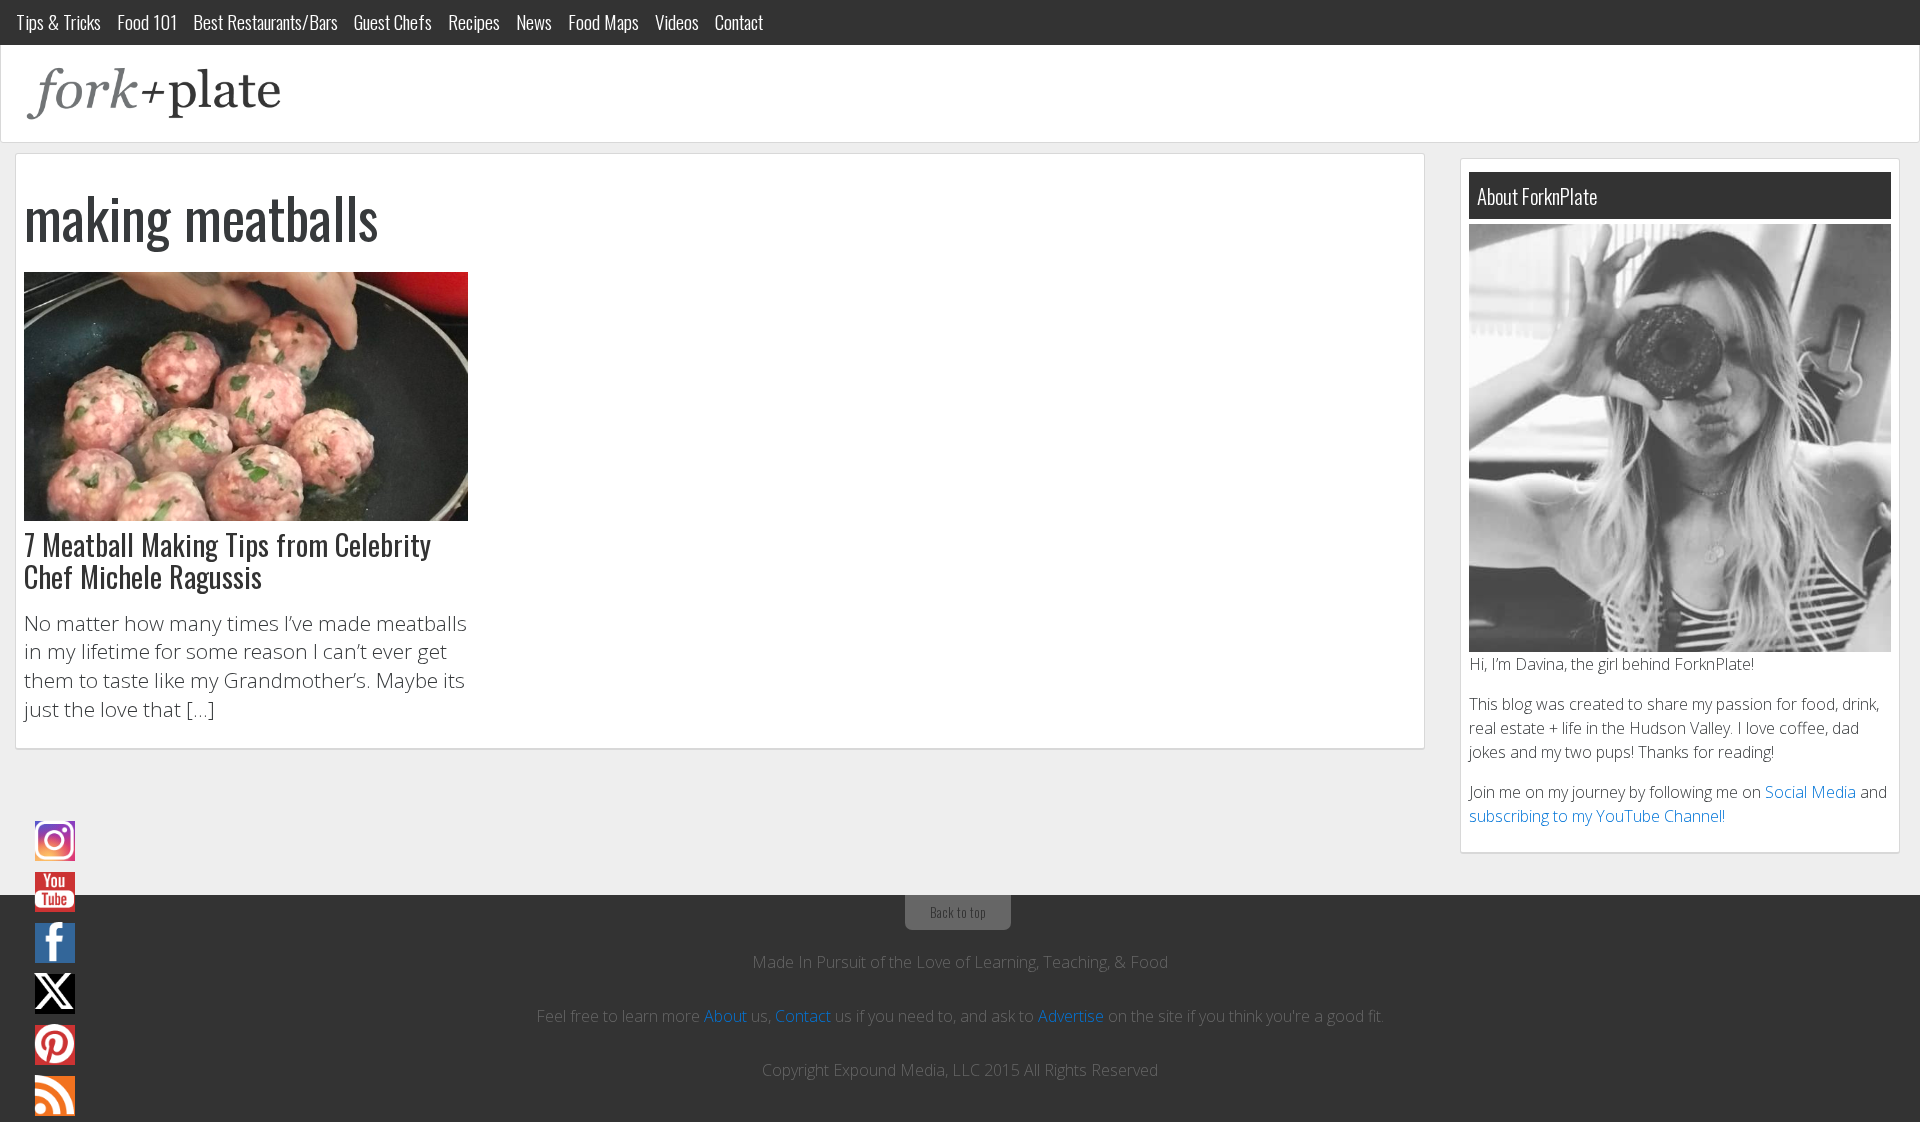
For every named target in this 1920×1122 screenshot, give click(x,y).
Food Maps (603, 21)
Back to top (958, 912)
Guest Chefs (393, 21)
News (534, 21)
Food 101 (147, 21)
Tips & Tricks (58, 21)
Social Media (1810, 792)
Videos (677, 21)
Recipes (474, 21)
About (725, 1016)
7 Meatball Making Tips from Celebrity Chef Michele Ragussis (227, 560)
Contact (739, 21)
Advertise (1071, 1016)
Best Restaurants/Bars (265, 21)
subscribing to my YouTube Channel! (1597, 816)
